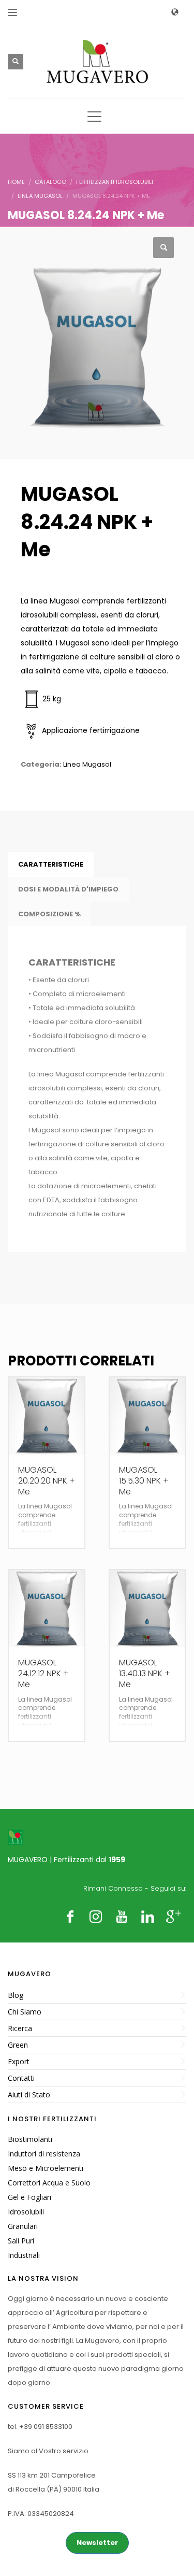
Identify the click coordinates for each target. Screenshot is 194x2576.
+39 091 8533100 (46, 2427)
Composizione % (49, 914)
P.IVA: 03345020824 (41, 2514)
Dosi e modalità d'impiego (68, 889)
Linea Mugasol (87, 764)
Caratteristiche (51, 864)
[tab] (51, 865)
